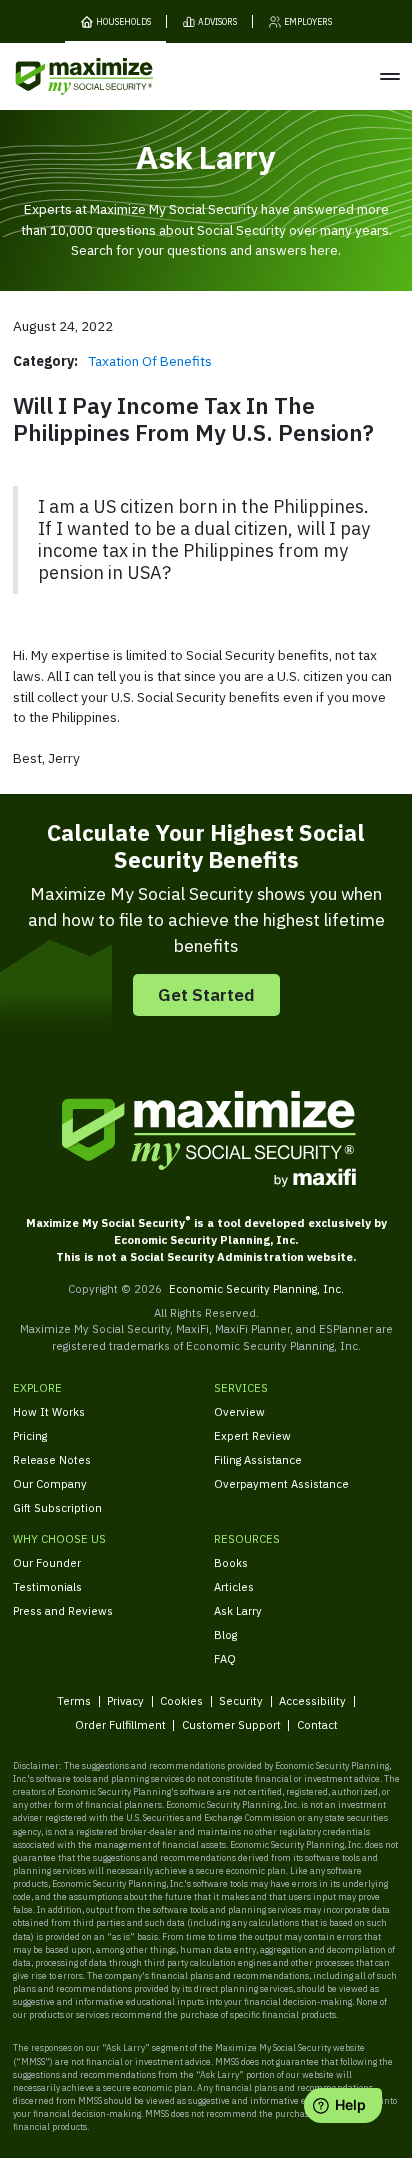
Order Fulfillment (120, 1724)
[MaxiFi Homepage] (58, 76)
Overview (239, 1411)
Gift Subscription (57, 1507)
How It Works (49, 1411)
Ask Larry (238, 1610)
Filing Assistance (258, 1459)
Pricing (30, 1435)
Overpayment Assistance (281, 1483)
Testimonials (47, 1586)
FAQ (225, 1658)
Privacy (125, 1700)
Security (241, 1700)
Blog (225, 1634)
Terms (74, 1700)
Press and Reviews (63, 1610)
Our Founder (47, 1562)
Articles (234, 1586)
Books (231, 1562)
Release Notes (52, 1459)
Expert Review (252, 1435)
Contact (317, 1724)
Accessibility (312, 1700)
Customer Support (231, 1724)
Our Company (50, 1483)
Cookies (181, 1700)
